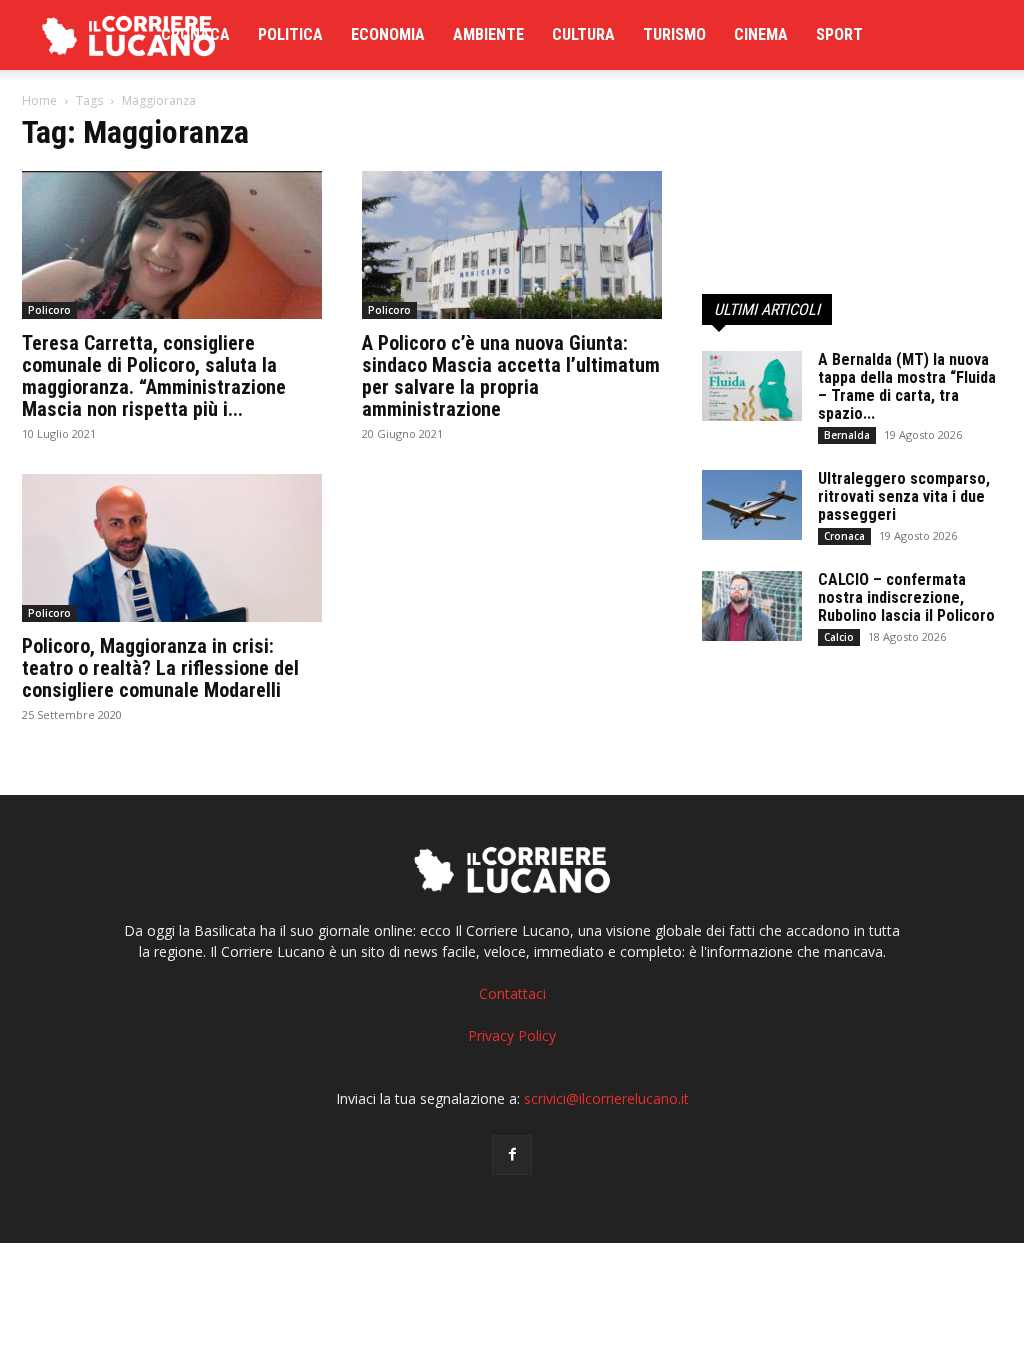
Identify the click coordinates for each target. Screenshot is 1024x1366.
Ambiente (488, 34)
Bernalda (847, 435)
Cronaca (195, 34)
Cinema (761, 34)
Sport (839, 34)
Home (39, 100)
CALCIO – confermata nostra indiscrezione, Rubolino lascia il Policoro (906, 597)
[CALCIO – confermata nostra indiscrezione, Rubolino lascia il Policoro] (752, 606)
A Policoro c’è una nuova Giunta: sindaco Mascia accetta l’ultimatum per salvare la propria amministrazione (511, 376)
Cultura (583, 34)
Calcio (839, 637)
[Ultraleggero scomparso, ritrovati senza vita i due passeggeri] (752, 505)
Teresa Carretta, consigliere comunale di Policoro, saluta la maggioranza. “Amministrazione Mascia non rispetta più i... (154, 376)
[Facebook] (512, 1155)
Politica (290, 34)
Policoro (49, 310)
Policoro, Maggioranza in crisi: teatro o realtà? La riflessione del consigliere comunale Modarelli (160, 668)
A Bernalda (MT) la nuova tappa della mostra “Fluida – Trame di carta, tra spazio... (907, 386)
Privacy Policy (512, 1035)
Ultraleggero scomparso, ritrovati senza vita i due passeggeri (904, 496)
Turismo (674, 34)
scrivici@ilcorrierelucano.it (606, 1098)
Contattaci (512, 993)
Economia (388, 34)
